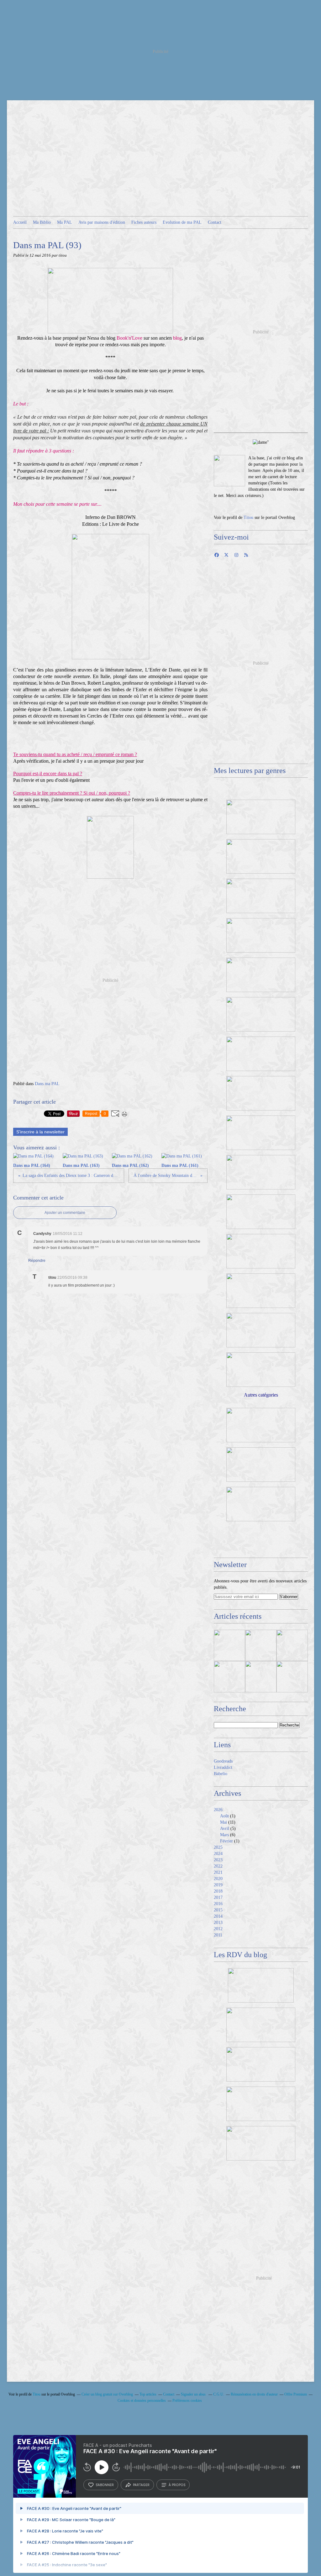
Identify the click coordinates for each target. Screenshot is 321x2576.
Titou (248, 517)
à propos (177, 2485)
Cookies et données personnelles (142, 2401)
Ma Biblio (42, 222)
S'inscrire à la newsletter (40, 1132)
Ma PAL (65, 222)
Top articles (148, 2394)
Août (224, 1816)
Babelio (221, 1774)
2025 (218, 1847)
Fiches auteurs (144, 222)
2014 (218, 1916)
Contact (215, 222)
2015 (218, 1910)
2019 (218, 1885)
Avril (225, 1829)
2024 (218, 1854)
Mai (224, 1822)
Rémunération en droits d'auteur (254, 2394)
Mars (224, 1835)
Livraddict (223, 1767)
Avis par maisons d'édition (102, 222)
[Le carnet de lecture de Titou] (229, 471)
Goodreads (223, 1761)
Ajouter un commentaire (65, 1213)
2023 (218, 1860)
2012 (218, 1929)
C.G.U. (219, 2394)
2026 (218, 1810)
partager (141, 2485)
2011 (218, 1935)
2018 (218, 1891)
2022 (218, 1866)
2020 (218, 1879)
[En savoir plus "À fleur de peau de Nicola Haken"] (292, 1677)
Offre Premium (296, 2394)
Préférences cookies (187, 2401)
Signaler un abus (194, 2394)
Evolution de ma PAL (182, 222)
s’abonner (105, 2485)
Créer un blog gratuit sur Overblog (107, 2394)
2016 (218, 1904)
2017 (218, 1897)
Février (226, 1841)
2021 (218, 1872)
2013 (218, 1923)
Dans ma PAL (47, 1084)
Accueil (20, 222)
